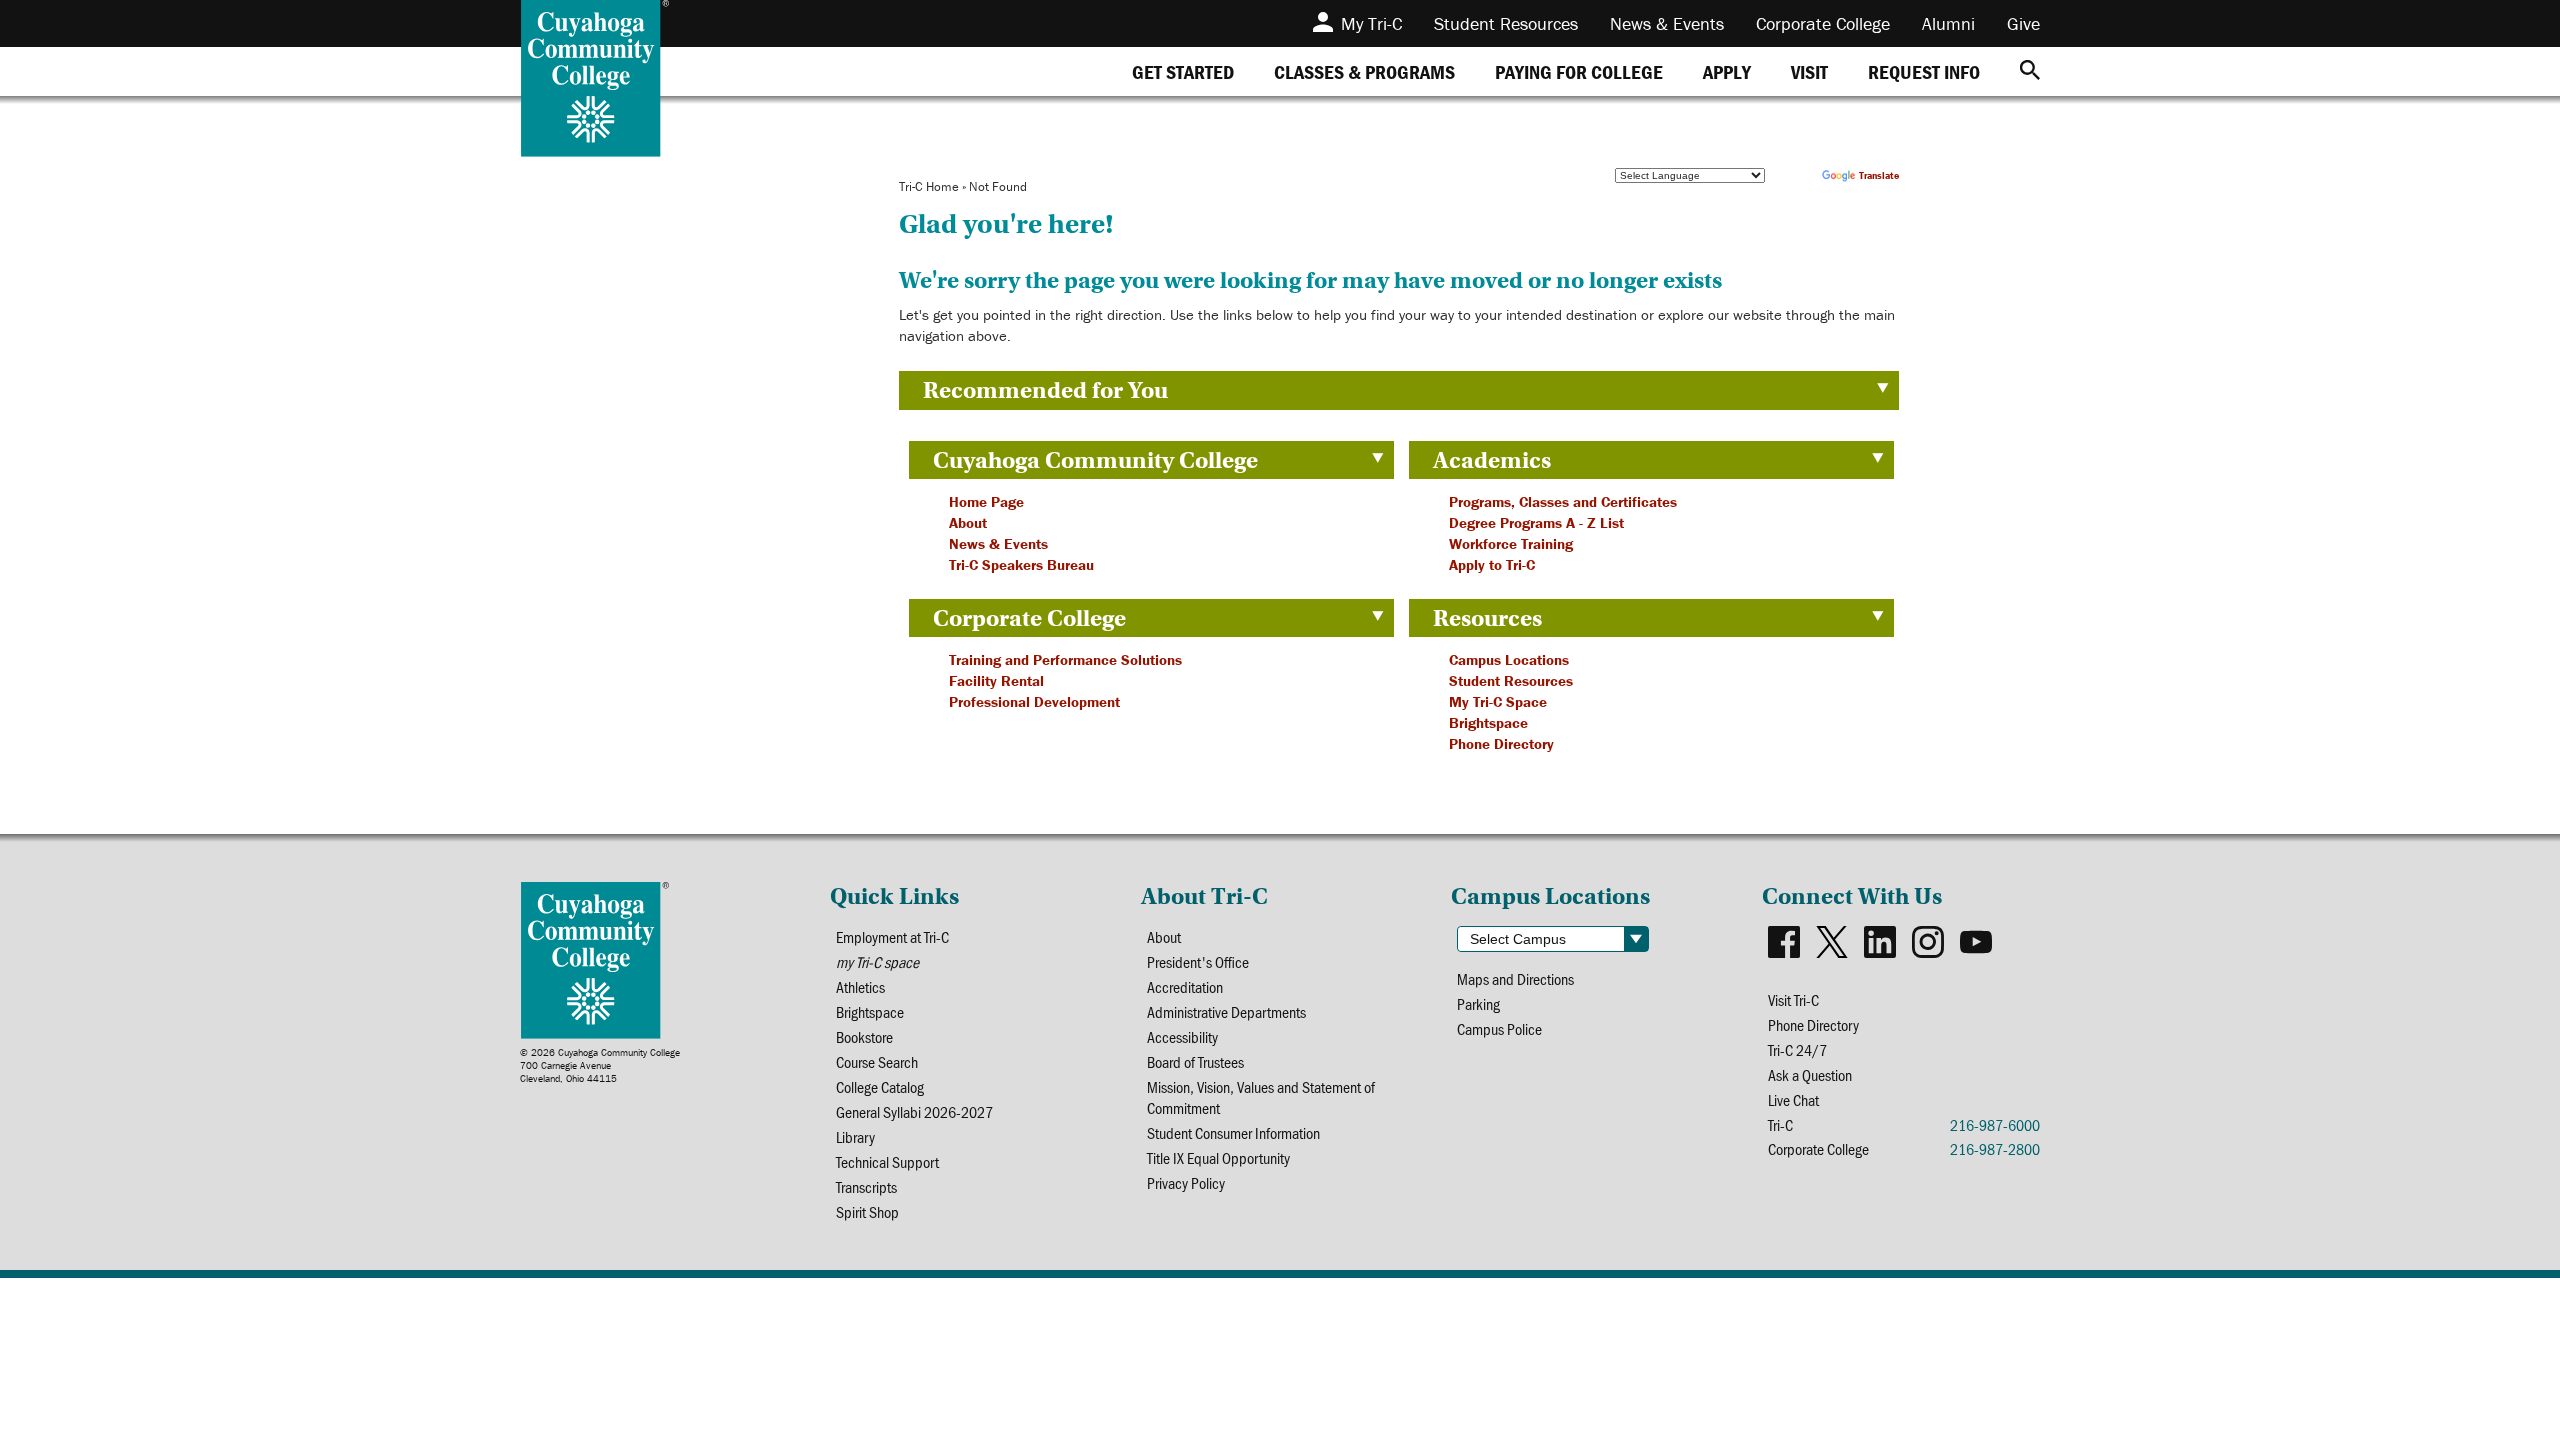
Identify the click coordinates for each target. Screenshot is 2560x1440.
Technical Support (887, 1161)
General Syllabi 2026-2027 (914, 1111)
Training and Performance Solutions (1065, 659)
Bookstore (864, 1036)
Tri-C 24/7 (1797, 1049)
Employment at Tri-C (892, 936)
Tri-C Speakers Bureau (1021, 564)
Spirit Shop (867, 1211)
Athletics (860, 986)
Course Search (877, 1061)
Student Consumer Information (1233, 1132)
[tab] (1183, 71)
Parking (1478, 1003)
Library (855, 1136)
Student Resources (1511, 680)
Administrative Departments (1226, 1011)
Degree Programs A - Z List (1536, 522)
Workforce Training (1511, 543)
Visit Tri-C (1793, 999)
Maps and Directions (1515, 978)
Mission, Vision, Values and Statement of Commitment (1261, 1097)
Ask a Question (1810, 1074)
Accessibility (1182, 1036)
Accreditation (1185, 986)
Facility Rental (996, 680)
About (968, 522)
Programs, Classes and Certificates (1563, 501)
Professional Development (1034, 701)
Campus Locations (1509, 659)
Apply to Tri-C (1492, 564)
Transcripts (866, 1186)
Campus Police (1499, 1028)
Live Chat (1793, 1099)
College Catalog (880, 1086)
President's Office (1198, 961)
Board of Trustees (1195, 1061)
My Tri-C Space (1498, 701)
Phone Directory (1501, 743)
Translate (1879, 175)
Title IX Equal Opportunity (1218, 1157)
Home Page (986, 501)
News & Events (998, 543)
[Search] (2030, 71)
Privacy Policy (1186, 1182)
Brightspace (1488, 722)
